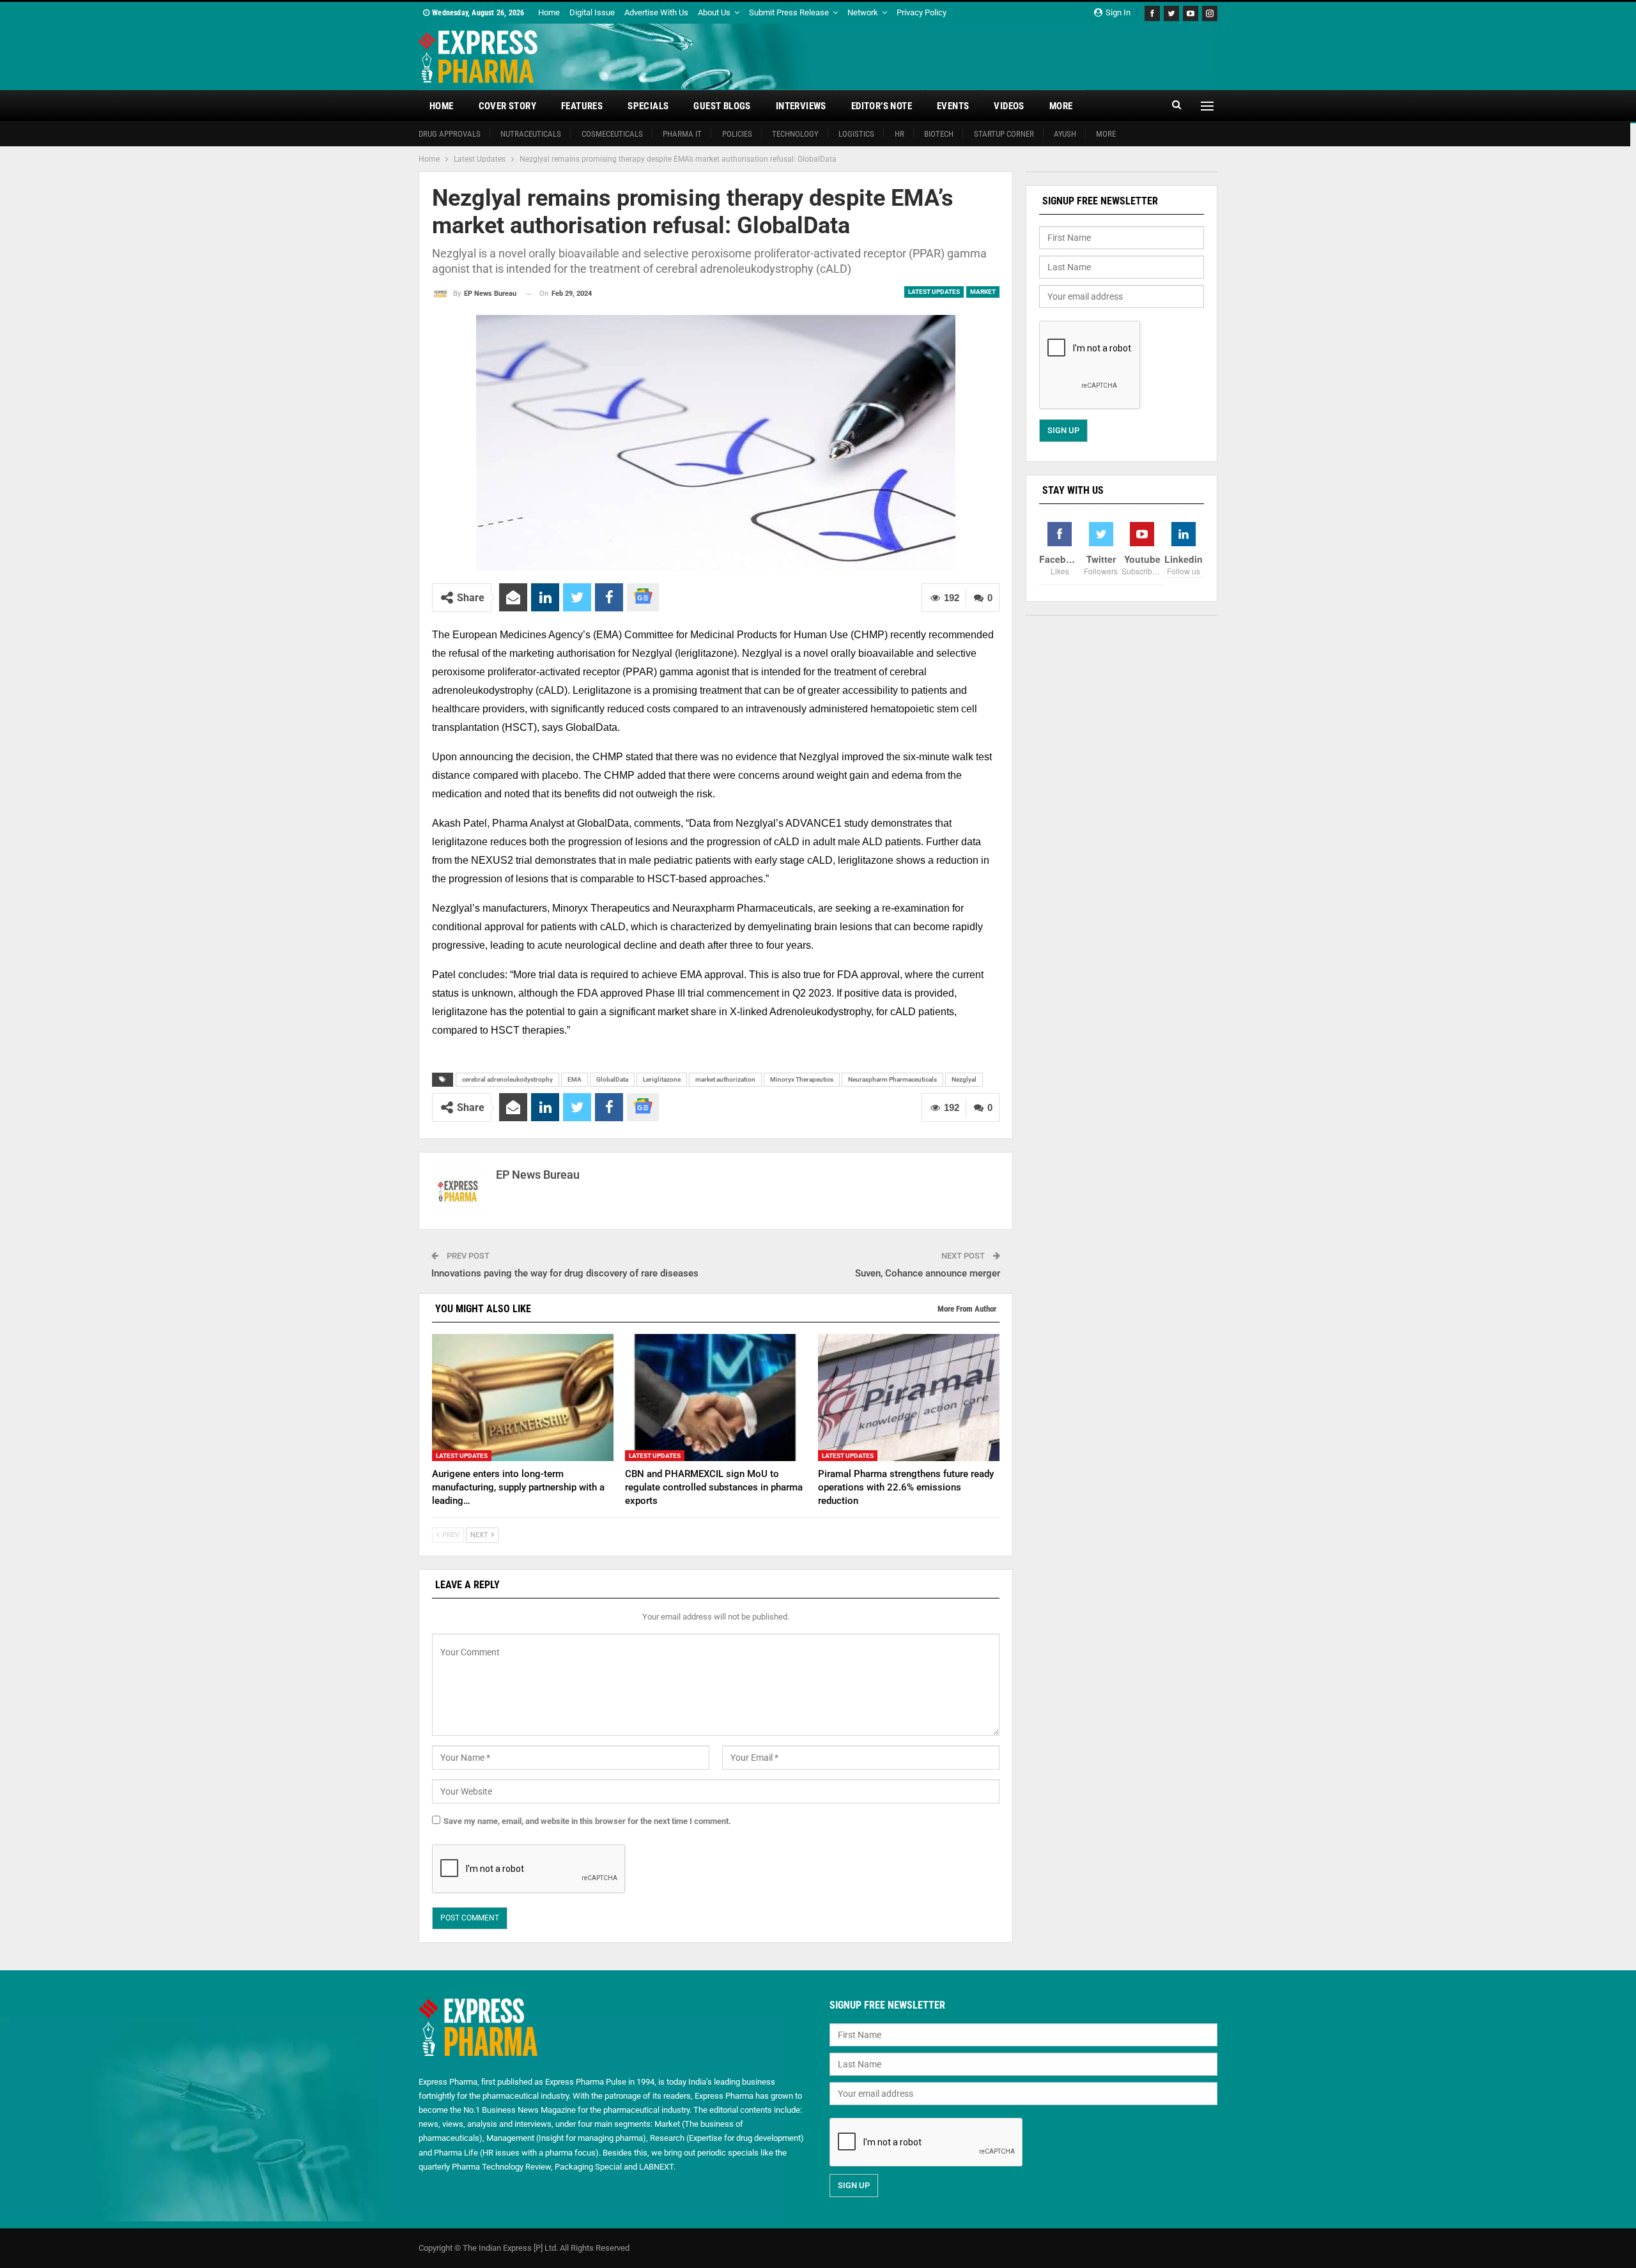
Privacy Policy (922, 12)
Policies (737, 134)
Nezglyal (964, 1079)
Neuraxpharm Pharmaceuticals (892, 1079)
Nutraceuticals (531, 134)
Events (953, 106)
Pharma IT (682, 134)
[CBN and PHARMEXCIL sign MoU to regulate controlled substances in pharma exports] (716, 1398)
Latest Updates (934, 292)
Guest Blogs (722, 106)
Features (582, 106)
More (1061, 106)
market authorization (725, 1079)
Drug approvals (450, 134)
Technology (795, 134)
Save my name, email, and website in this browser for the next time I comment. (587, 1821)
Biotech (939, 134)
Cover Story (507, 106)
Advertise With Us (656, 12)
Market (983, 292)
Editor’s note (882, 106)
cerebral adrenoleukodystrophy (507, 1079)
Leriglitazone (662, 1079)
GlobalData (612, 1079)
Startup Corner (1004, 134)
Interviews (801, 106)
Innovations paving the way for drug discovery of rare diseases (565, 1273)
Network (863, 12)
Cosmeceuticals (612, 134)
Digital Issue (592, 12)
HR (899, 134)
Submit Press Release (789, 12)
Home (549, 12)
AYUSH (1065, 134)
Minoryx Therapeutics (802, 1079)
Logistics (856, 134)
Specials (648, 106)
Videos (1009, 106)
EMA (575, 1079)
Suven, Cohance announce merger (928, 1273)
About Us (714, 12)
